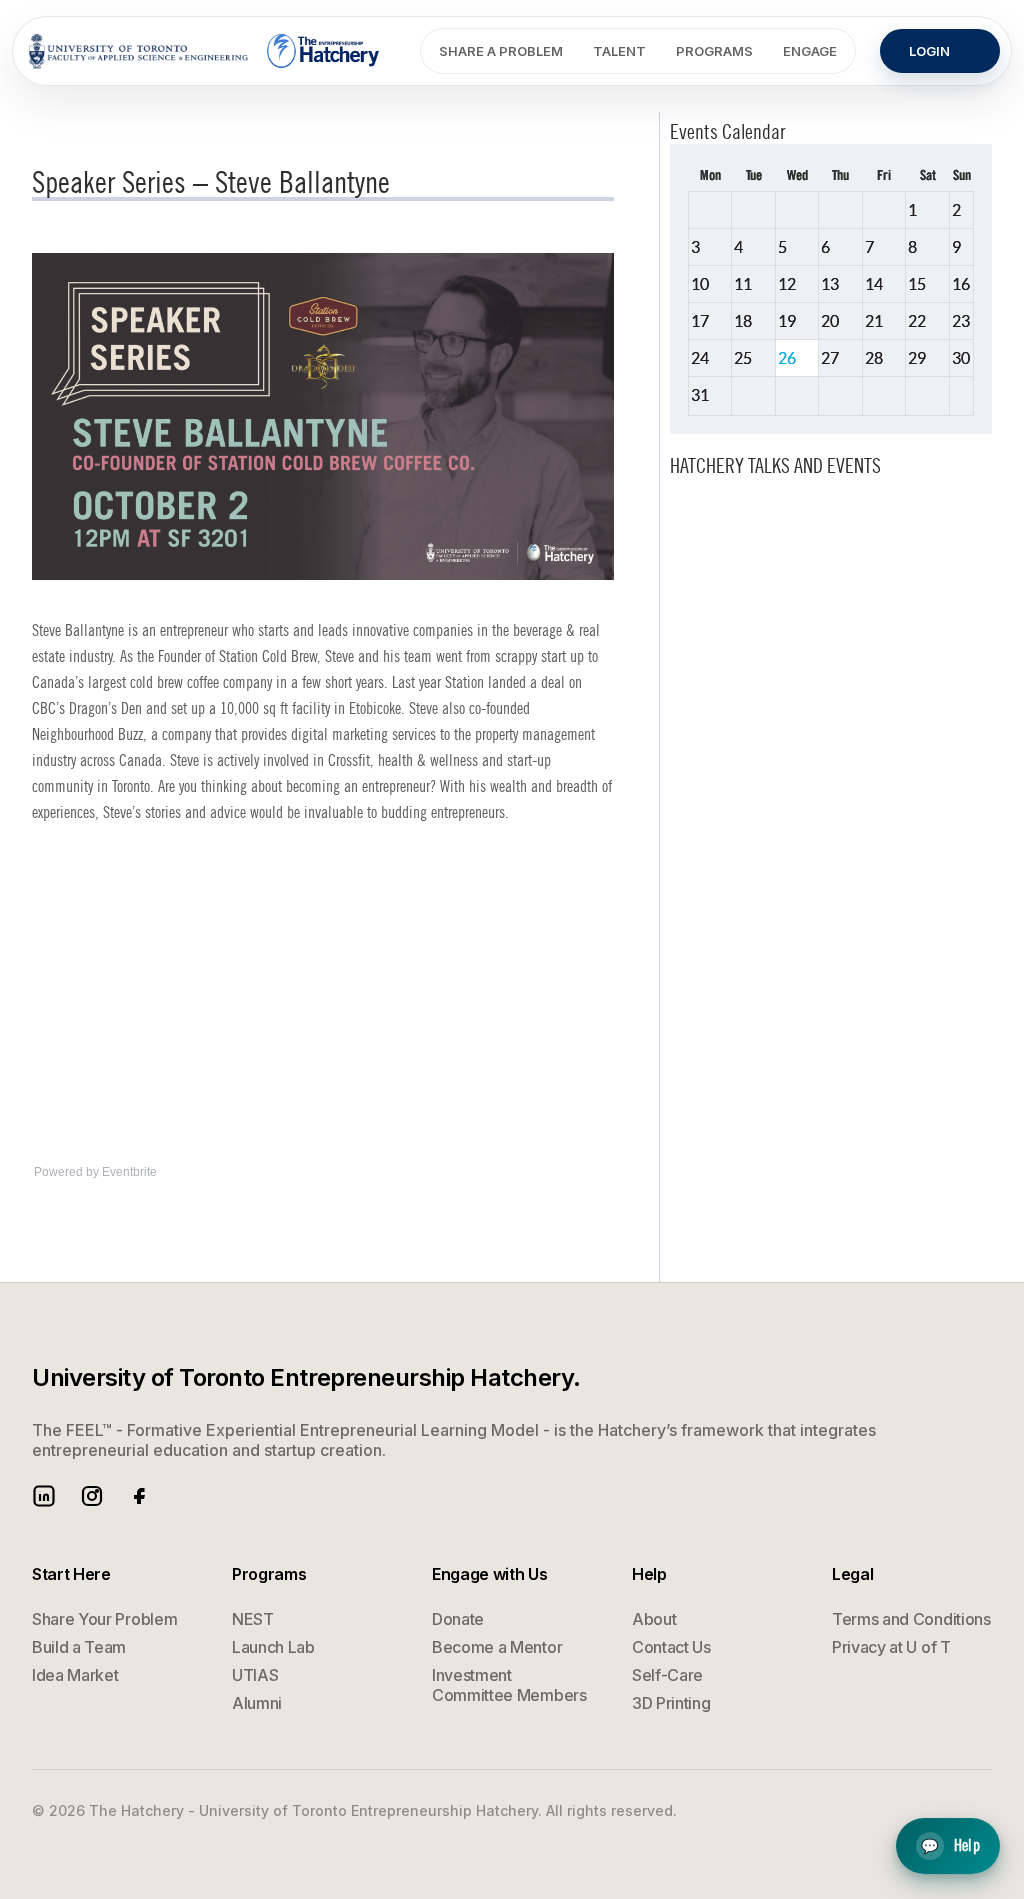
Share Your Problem (104, 1619)
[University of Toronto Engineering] (138, 51)
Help (950, 1846)
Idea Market (75, 1675)
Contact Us (671, 1647)
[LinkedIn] (44, 1496)
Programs (714, 51)
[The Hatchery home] (324, 51)
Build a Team (79, 1647)
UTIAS (255, 1675)
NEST (253, 1619)
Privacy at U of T (891, 1647)
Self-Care (667, 1675)
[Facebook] (140, 1496)
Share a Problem (501, 51)
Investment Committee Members (509, 1685)
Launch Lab (273, 1647)
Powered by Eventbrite (95, 1172)
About (654, 1619)
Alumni (257, 1703)
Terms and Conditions (911, 1619)
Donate (458, 1619)
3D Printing (671, 1703)
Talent (619, 51)
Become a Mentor (497, 1647)
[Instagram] (92, 1496)
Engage (810, 51)
